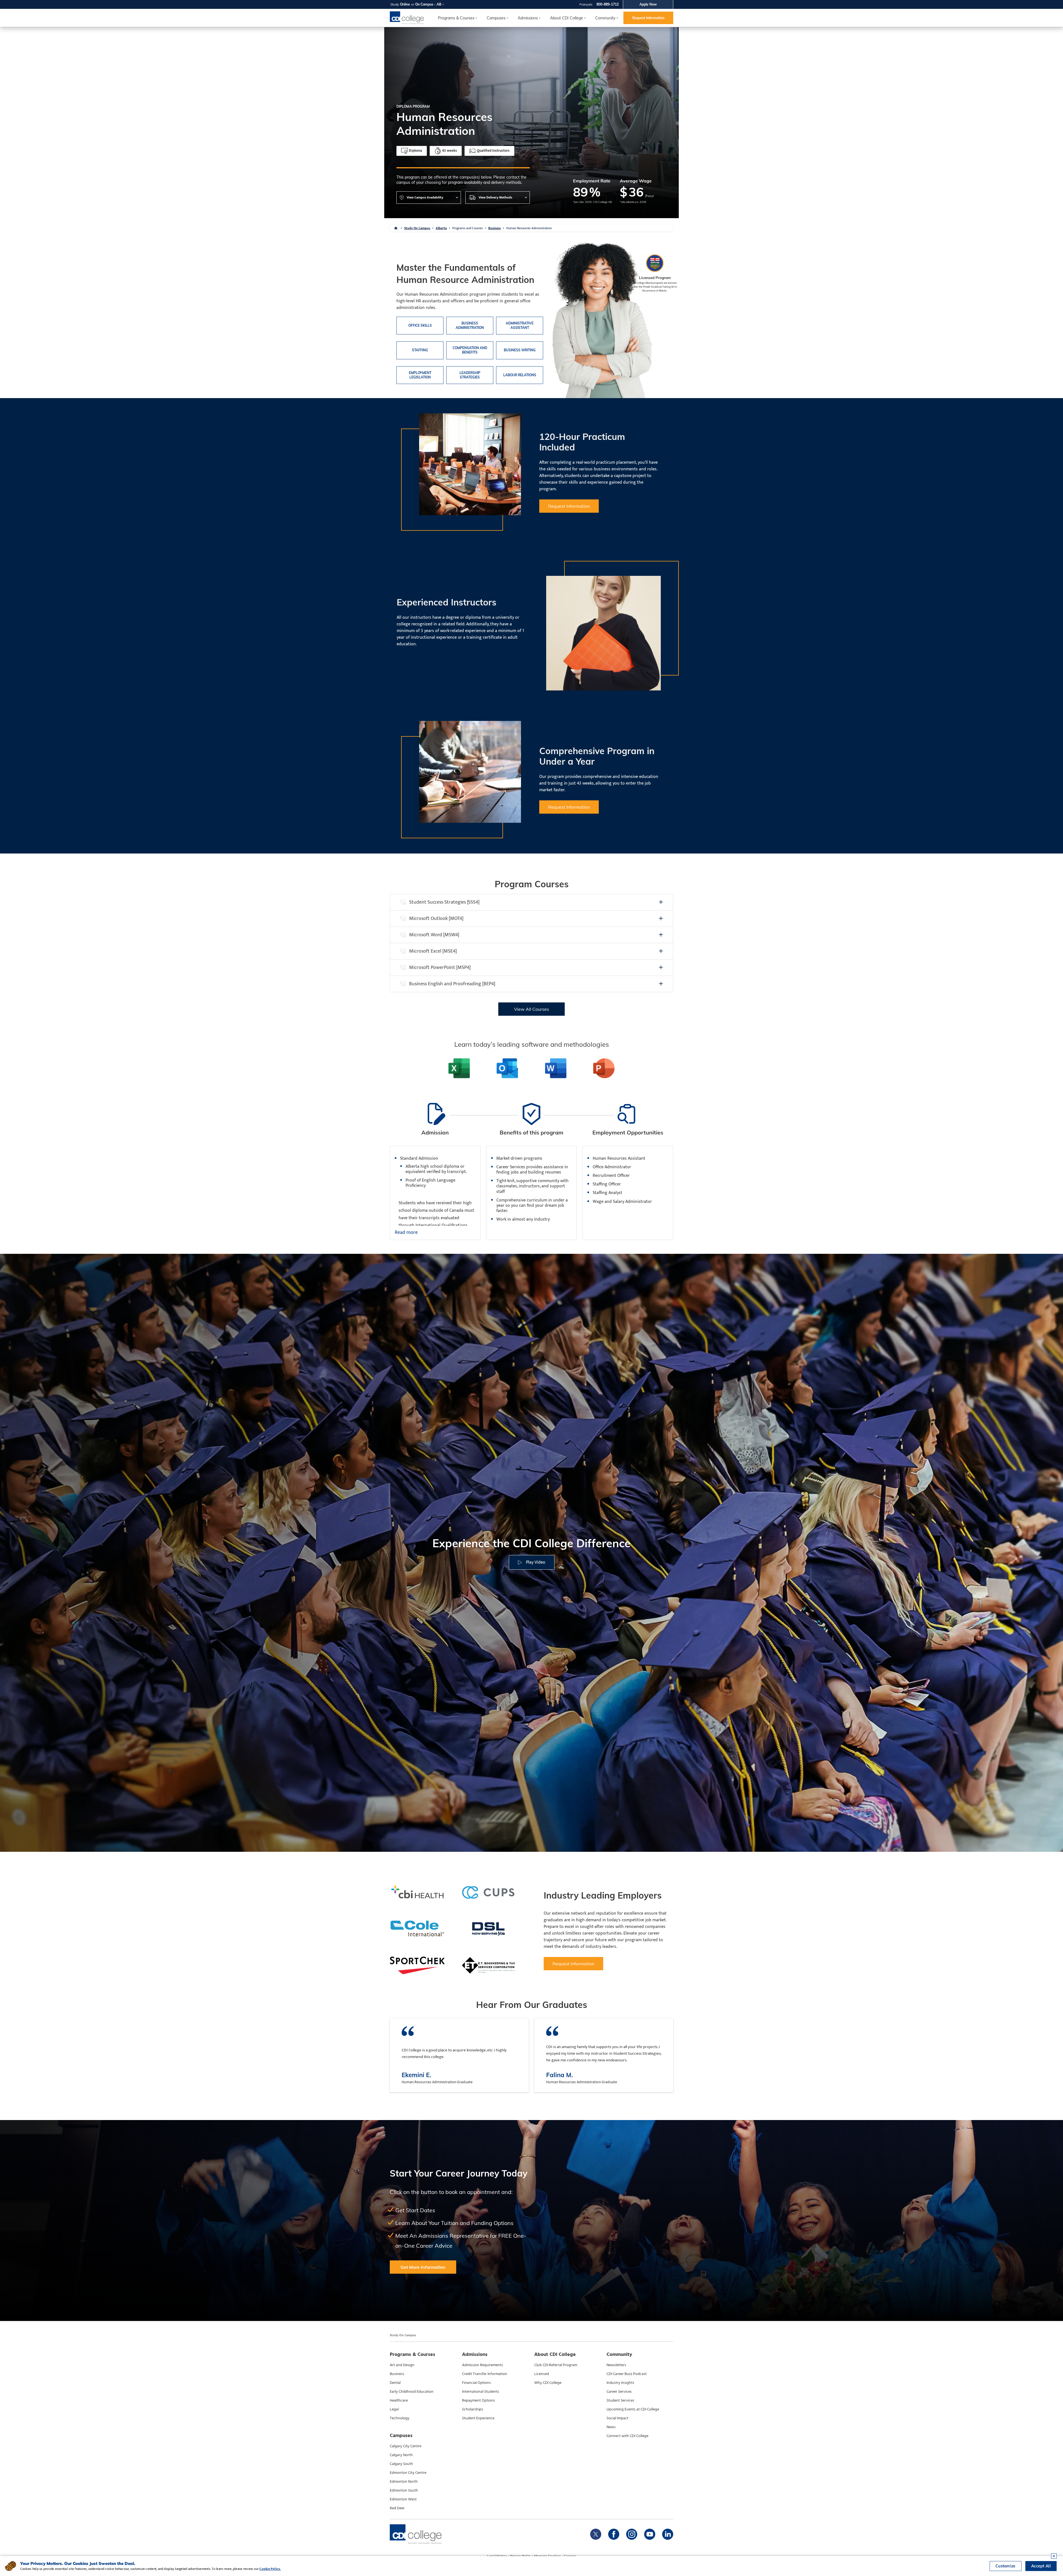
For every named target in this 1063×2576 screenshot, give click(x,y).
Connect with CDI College (627, 2436)
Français (586, 4)
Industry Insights (620, 2383)
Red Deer (397, 2508)
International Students (481, 2392)
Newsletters (616, 2365)
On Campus (424, 4)
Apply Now (648, 4)
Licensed (542, 2374)
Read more (406, 1233)
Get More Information (423, 2267)
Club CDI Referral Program (556, 2365)
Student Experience (478, 2418)
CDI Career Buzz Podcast (627, 2374)
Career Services (619, 2392)
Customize (1006, 2566)
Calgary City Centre (406, 2446)
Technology (400, 2418)
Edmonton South (404, 2490)
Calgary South (401, 2464)
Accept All (1041, 2566)
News (611, 2427)
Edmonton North (404, 2482)
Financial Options (476, 2383)
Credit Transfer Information (485, 2374)
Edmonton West (403, 2499)
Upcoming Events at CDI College (633, 2409)
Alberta (441, 228)
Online (405, 4)
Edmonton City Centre (408, 2473)
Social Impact (617, 2418)
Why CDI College (548, 2383)
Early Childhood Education (412, 2392)
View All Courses (531, 1009)
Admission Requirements (483, 2365)
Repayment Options (478, 2400)
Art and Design (402, 2365)
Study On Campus (417, 228)
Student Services (620, 2400)
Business (495, 228)
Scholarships (473, 2409)
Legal (394, 2409)
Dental (395, 2383)
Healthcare (399, 2400)
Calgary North (401, 2455)
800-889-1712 (608, 4)
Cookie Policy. (270, 2569)
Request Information (648, 18)
